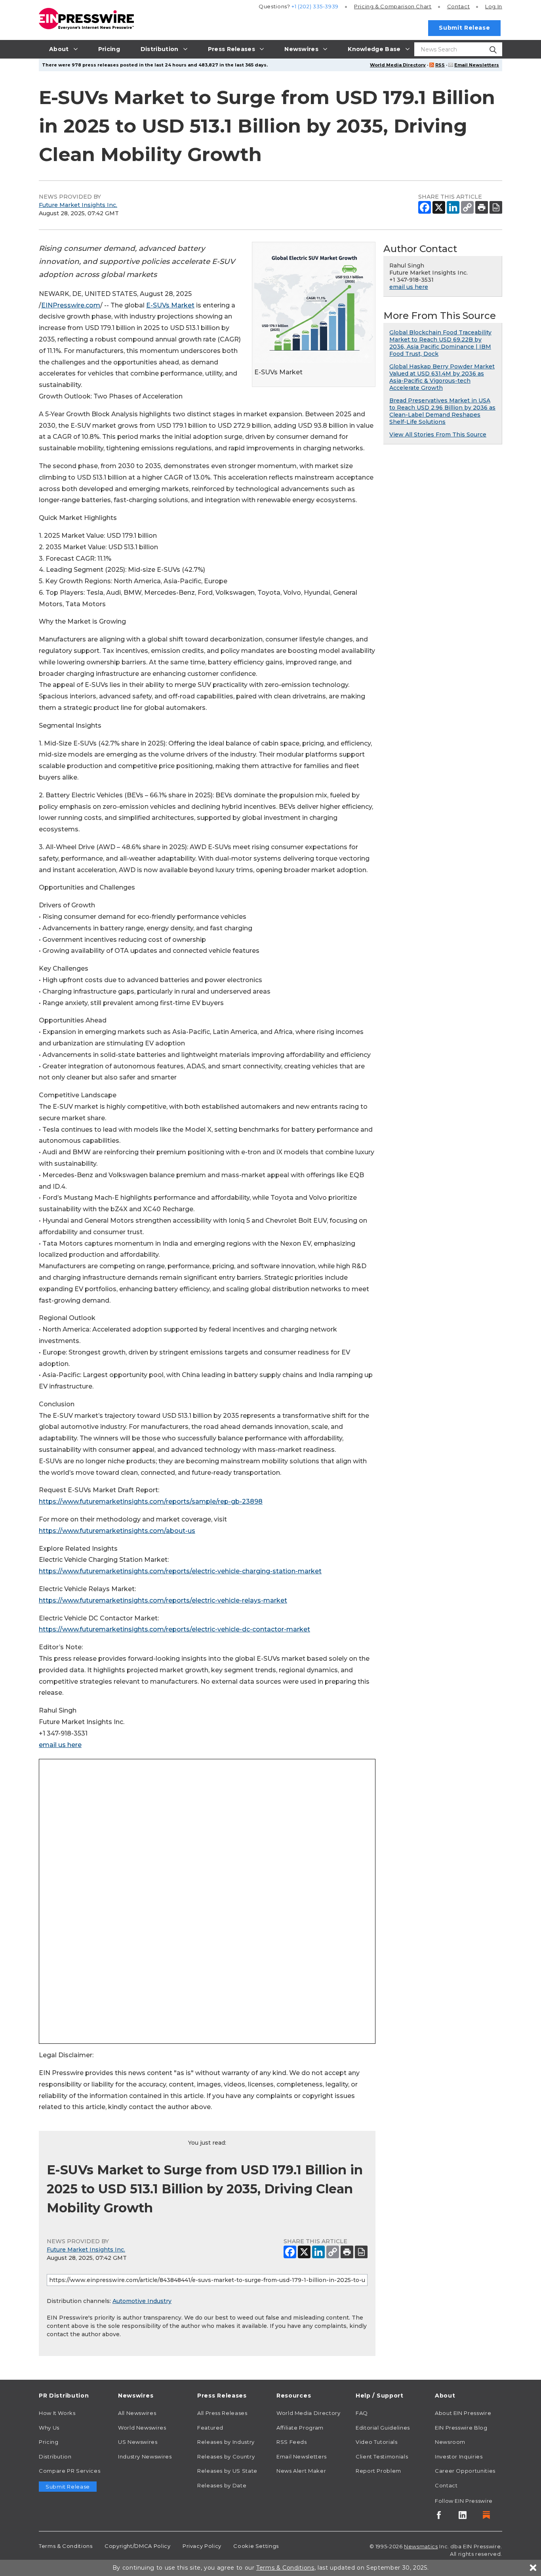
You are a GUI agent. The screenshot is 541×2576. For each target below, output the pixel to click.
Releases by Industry (226, 2442)
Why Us (49, 2428)
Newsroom (450, 2442)
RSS (440, 65)
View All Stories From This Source (438, 434)
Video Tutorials (377, 2442)
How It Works (57, 2413)
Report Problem (378, 2471)
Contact (458, 6)
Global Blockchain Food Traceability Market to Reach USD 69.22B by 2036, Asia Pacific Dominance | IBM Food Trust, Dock (440, 343)
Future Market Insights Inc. (78, 205)
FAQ (362, 2413)
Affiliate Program (300, 2428)
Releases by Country (226, 2456)
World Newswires (142, 2428)
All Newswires (137, 2413)
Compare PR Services (70, 2471)
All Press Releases (222, 2413)
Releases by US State (227, 2471)
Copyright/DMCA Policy (137, 2546)
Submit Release (464, 28)
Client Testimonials (382, 2456)
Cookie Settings (256, 2546)
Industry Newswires (145, 2456)
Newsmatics (421, 2546)
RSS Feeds (292, 2442)
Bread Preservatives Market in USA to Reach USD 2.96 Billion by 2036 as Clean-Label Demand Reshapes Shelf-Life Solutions (442, 411)
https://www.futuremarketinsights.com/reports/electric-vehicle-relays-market (163, 1600)
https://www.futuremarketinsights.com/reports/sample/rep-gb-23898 (151, 1501)
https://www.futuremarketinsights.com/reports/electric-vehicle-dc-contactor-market (174, 1629)
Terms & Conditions (66, 2546)
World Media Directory (398, 65)
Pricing (393, 6)
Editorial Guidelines (383, 2428)
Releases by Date (222, 2485)
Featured (210, 2428)
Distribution (55, 2456)
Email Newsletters (477, 65)
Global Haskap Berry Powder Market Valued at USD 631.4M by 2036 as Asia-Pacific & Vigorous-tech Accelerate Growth (442, 377)
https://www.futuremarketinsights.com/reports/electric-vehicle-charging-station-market (180, 1571)
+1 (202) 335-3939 (315, 6)
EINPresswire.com (71, 305)
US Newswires (138, 2442)
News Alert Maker (301, 2471)
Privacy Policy (202, 2546)
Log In (494, 6)
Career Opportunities (465, 2471)
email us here (60, 1745)
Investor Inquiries (459, 2456)
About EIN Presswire (463, 2413)
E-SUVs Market (170, 305)
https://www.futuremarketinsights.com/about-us (117, 1531)
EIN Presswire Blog (461, 2428)
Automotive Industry (142, 2301)
